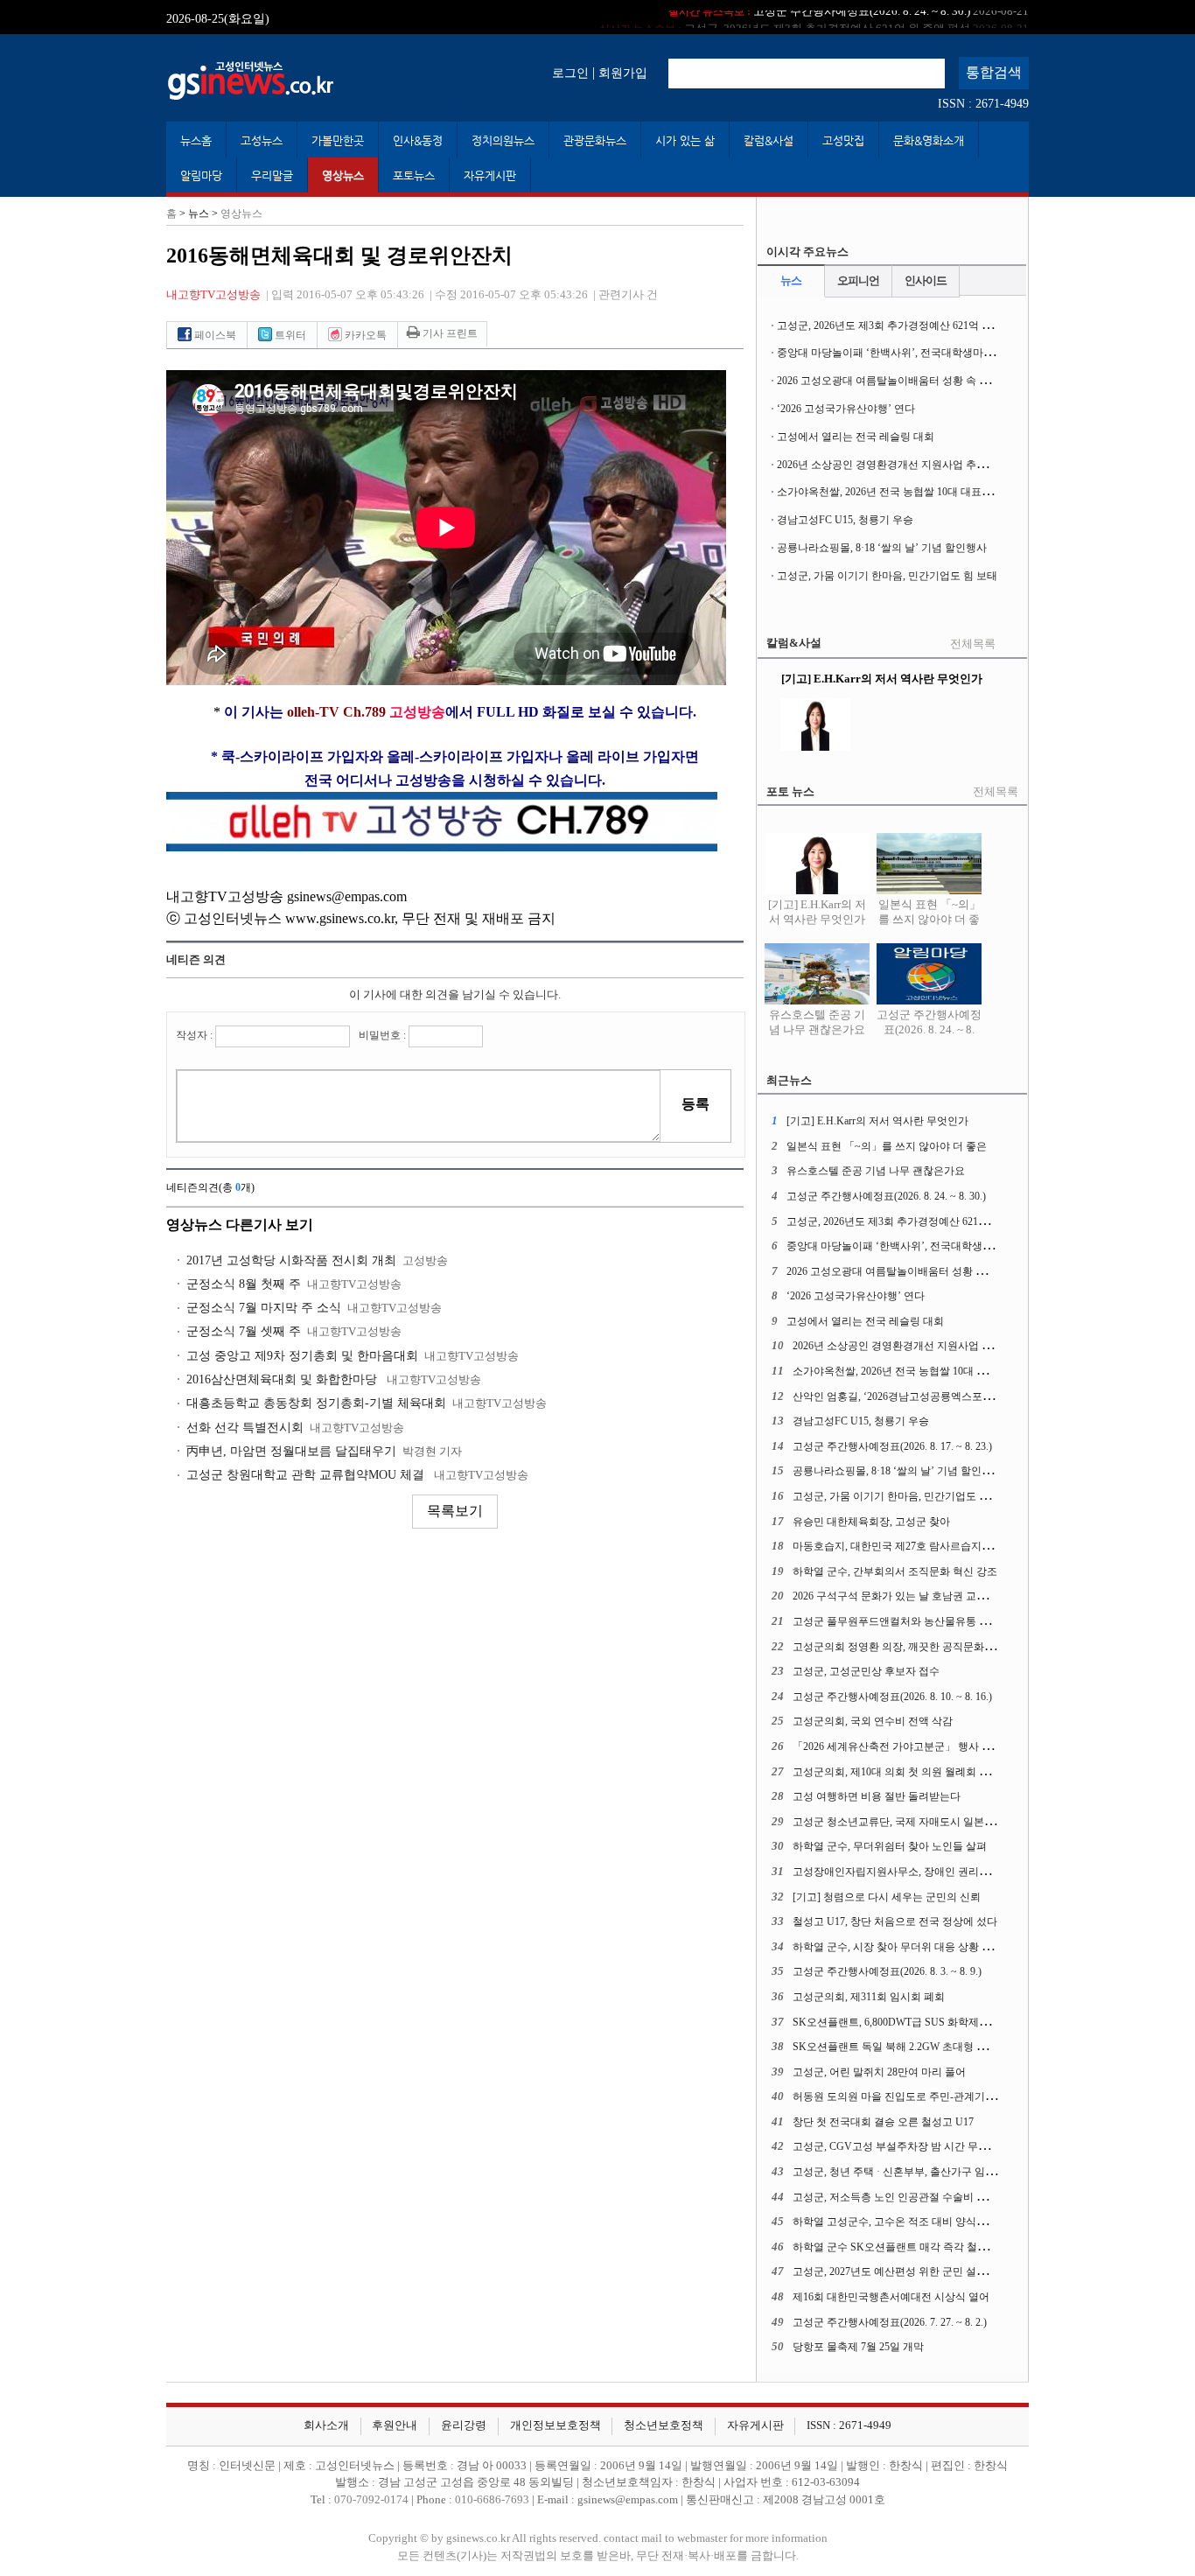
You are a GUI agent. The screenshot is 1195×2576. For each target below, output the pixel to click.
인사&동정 (418, 140)
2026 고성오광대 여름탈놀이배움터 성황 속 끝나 (888, 381)
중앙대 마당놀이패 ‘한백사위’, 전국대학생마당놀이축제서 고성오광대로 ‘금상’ (960, 353)
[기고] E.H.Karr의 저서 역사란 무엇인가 (817, 912)
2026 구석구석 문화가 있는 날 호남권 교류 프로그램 (912, 1596)
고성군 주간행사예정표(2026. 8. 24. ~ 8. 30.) (929, 1029)
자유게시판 (490, 175)
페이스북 (214, 335)
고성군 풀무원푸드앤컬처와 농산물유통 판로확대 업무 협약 (930, 1621)
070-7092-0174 (373, 2500)
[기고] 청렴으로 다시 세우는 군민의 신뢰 (887, 1897)
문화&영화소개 (929, 140)
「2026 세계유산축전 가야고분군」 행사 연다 (898, 1746)
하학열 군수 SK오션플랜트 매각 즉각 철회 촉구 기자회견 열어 (936, 2247)
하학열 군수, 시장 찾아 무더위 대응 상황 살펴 (898, 1947)
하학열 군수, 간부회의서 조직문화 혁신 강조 (895, 1571)
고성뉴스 (262, 140)
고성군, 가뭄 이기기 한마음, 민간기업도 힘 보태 (887, 576)
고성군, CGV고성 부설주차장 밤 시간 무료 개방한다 (913, 2146)
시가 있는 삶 (685, 140)
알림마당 (201, 175)
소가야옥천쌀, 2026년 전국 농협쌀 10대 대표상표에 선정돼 (912, 492)
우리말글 (272, 175)
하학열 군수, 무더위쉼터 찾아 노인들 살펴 (890, 1846)
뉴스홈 (196, 140)
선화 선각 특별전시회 (245, 1428)
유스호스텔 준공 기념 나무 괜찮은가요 (817, 1022)
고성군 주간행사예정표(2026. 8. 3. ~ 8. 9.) (887, 1971)
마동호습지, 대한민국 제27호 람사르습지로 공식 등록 (916, 1546)
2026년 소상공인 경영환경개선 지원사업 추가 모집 (894, 465)
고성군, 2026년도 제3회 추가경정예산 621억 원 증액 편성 (814, 17)
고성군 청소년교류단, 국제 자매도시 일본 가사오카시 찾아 (928, 1822)
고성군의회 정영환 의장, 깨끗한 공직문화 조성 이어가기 (922, 1647)
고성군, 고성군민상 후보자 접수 (866, 1671)
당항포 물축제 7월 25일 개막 (858, 2347)
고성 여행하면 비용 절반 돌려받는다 (877, 1796)
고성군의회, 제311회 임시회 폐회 (869, 1997)
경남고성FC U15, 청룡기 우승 (845, 520)
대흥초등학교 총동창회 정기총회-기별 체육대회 (316, 1403)
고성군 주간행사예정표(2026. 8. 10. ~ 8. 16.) (892, 1697)
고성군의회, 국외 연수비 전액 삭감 (873, 1721)
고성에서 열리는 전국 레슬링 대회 (856, 437)
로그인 (570, 73)
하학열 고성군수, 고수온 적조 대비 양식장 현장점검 (912, 2222)
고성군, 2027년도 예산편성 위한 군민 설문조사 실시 (912, 2271)
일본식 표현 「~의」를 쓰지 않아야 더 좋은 (929, 920)
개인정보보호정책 (556, 2425)
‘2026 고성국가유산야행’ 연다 (846, 409)
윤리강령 (464, 2425)
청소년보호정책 (664, 2425)
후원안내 (395, 2425)
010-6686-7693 (492, 2500)
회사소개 (326, 2425)
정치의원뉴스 (503, 140)
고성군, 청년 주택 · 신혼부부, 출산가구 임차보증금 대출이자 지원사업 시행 (966, 2172)
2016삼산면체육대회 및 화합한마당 (283, 1379)
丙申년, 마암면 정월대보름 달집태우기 (291, 1451)
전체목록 (973, 644)
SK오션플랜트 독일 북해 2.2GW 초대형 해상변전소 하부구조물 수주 (950, 2047)
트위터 (289, 335)
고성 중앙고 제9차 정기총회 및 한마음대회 (302, 1356)
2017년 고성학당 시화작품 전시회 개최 (291, 1260)
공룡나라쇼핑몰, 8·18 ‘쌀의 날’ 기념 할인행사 (882, 548)
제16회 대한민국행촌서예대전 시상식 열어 (891, 2297)
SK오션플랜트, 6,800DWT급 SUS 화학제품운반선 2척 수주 (928, 2022)
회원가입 (623, 73)
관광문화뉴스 (595, 140)
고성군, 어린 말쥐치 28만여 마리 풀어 (879, 2072)
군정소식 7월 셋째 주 (244, 1331)
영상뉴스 (343, 175)
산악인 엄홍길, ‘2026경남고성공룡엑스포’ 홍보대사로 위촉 (929, 1396)
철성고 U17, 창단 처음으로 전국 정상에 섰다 (895, 1921)
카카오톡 (364, 335)
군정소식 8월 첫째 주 (244, 1284)
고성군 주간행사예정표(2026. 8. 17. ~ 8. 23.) (892, 1446)
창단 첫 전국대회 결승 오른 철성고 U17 (883, 2122)
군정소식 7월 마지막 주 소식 (264, 1308)
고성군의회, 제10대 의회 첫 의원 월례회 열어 (896, 1772)
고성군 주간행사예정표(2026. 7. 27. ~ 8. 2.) (890, 2322)
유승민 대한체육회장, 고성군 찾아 (871, 1522)
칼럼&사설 (769, 140)
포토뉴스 (414, 175)
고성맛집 (843, 140)
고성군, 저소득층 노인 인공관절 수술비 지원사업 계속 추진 (929, 2197)
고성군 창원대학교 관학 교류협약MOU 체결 (307, 1475)
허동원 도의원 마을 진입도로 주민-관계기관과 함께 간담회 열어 (940, 2096)
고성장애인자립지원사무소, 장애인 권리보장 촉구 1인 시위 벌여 (941, 1872)
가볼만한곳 (338, 140)
